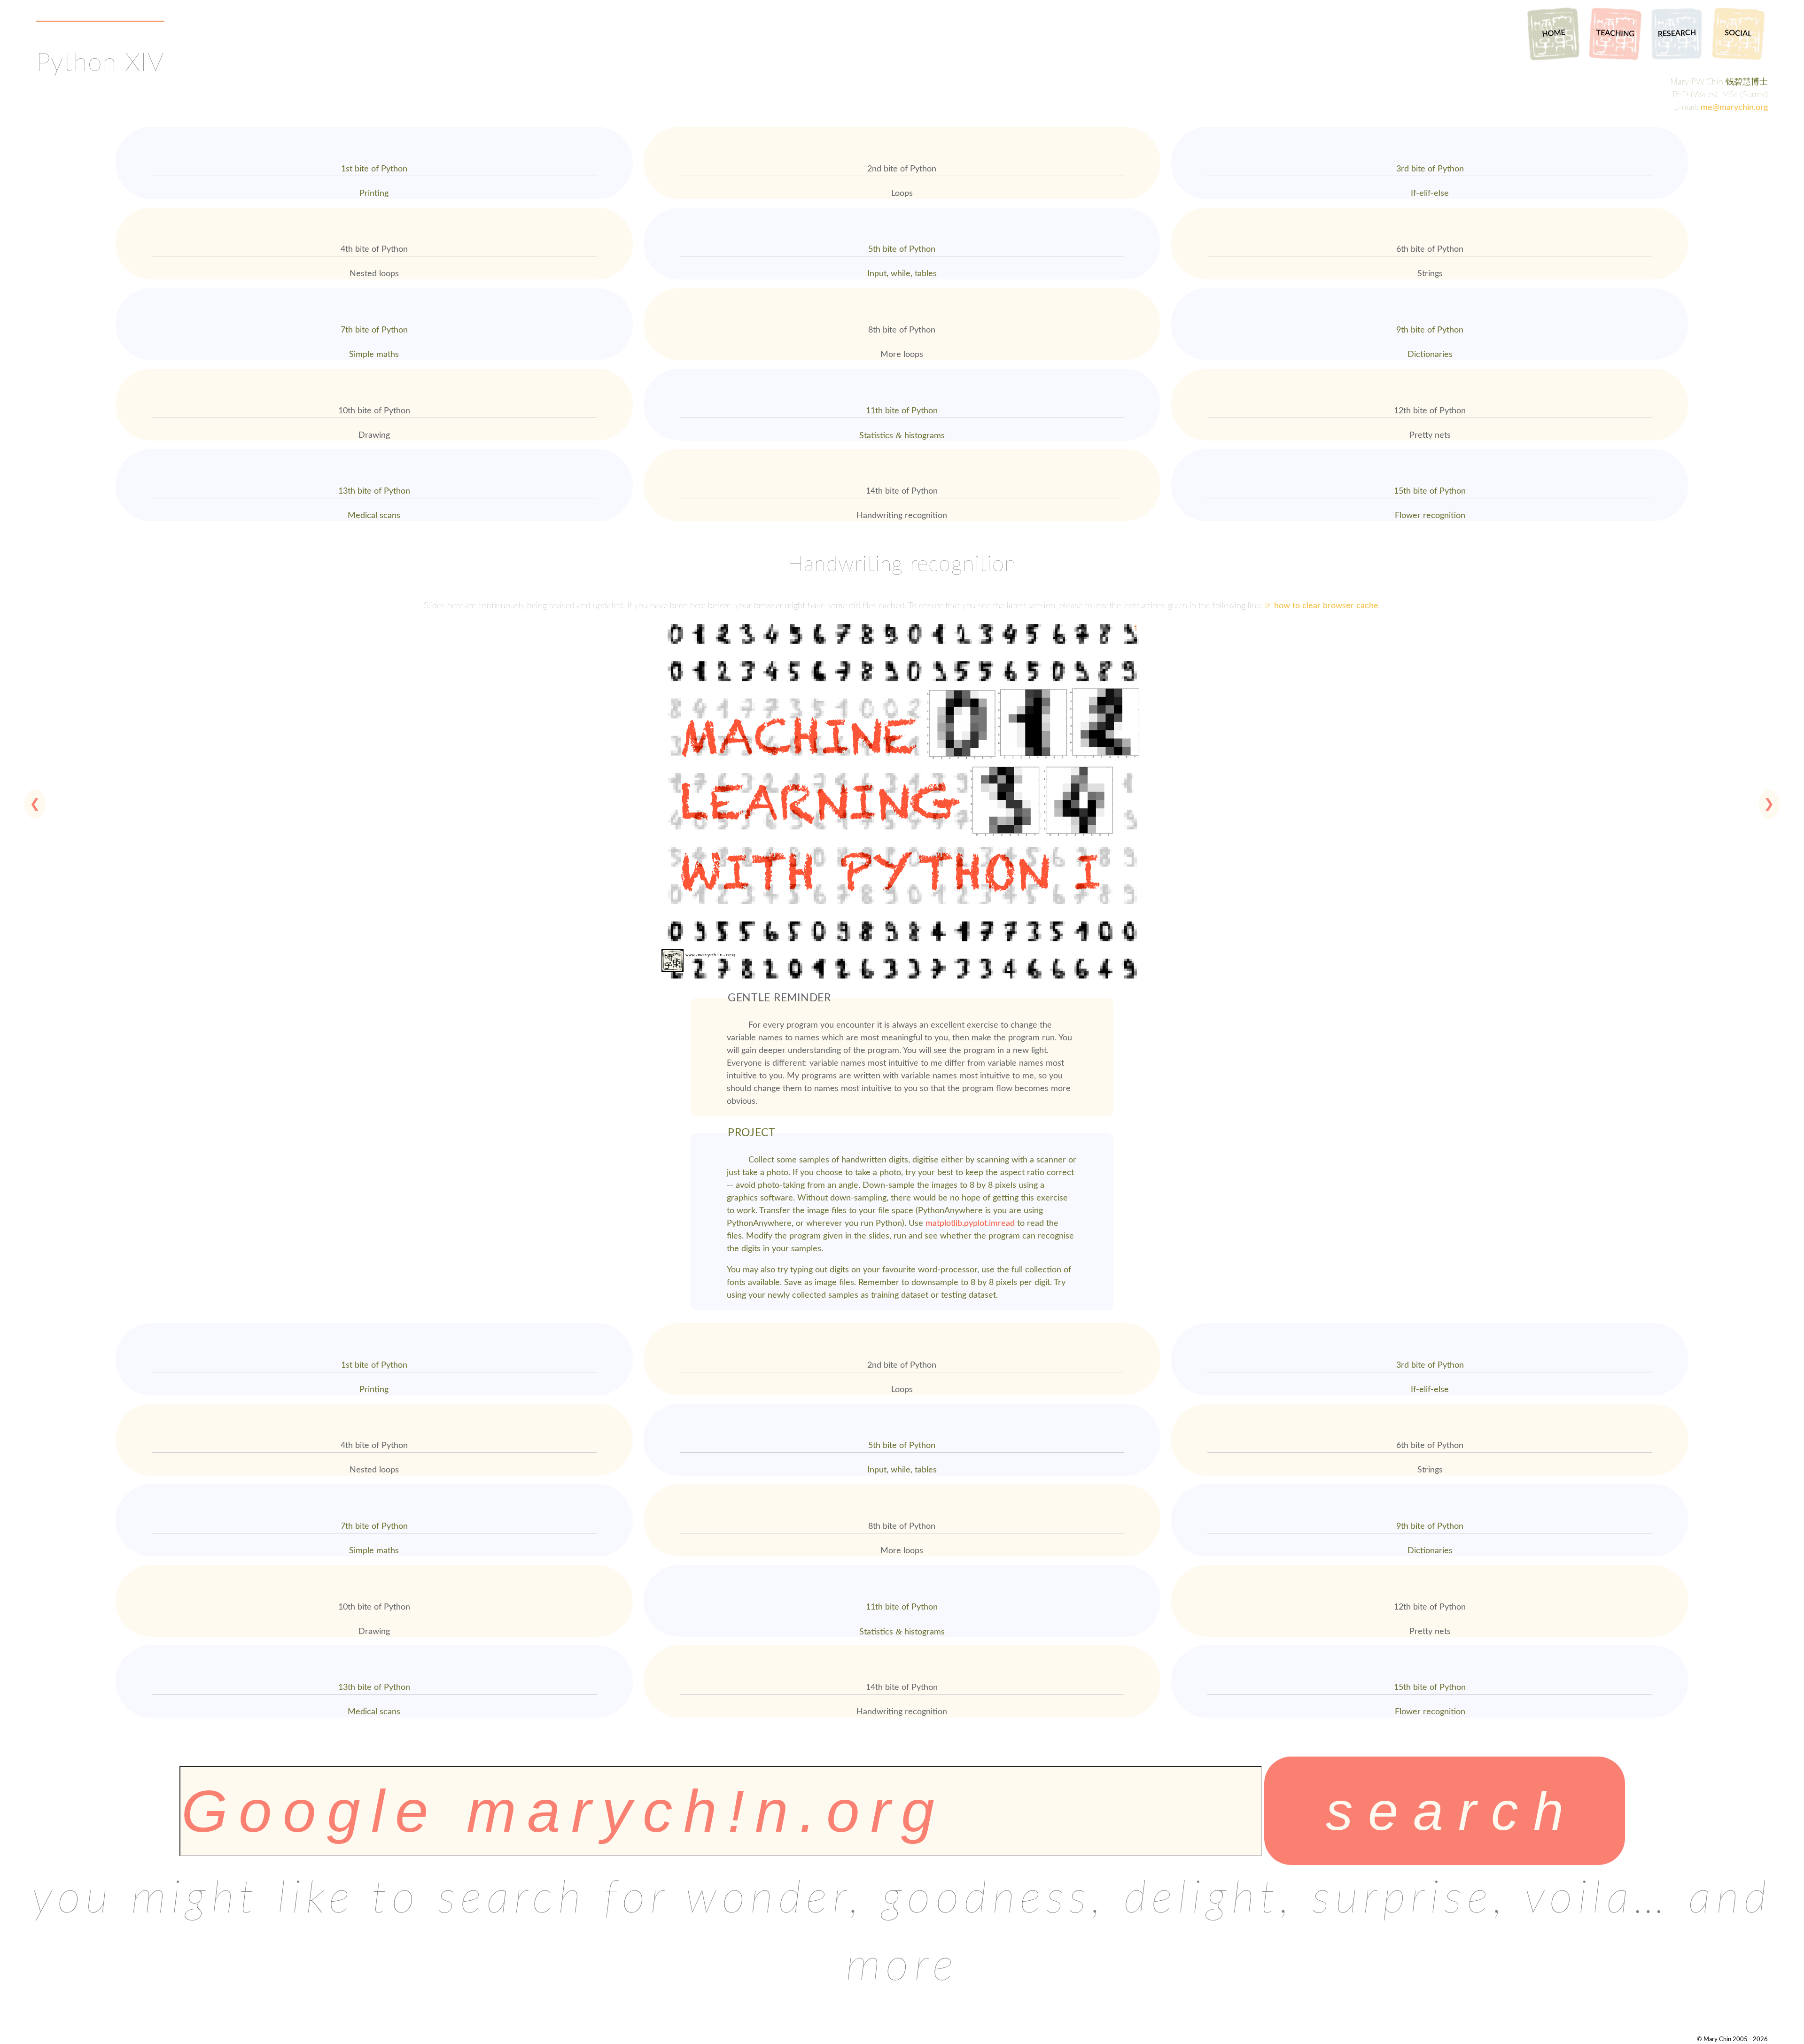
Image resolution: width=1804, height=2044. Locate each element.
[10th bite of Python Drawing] (374, 371)
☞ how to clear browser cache (1321, 606)
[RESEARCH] (1677, 61)
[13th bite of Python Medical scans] (374, 451)
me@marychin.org (1734, 108)
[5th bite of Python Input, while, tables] (902, 209)
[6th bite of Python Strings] (1430, 209)
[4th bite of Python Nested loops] (374, 209)
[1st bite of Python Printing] (374, 129)
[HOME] (1554, 61)
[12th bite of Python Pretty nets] (1430, 371)
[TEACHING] (1615, 61)
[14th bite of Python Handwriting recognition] (902, 451)
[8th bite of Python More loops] (902, 290)
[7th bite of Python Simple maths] (374, 290)
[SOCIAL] (1738, 61)
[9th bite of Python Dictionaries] (1430, 290)
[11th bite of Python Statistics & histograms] (902, 371)
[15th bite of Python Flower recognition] (1430, 451)
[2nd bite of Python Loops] (902, 129)
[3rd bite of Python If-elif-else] (1430, 129)
